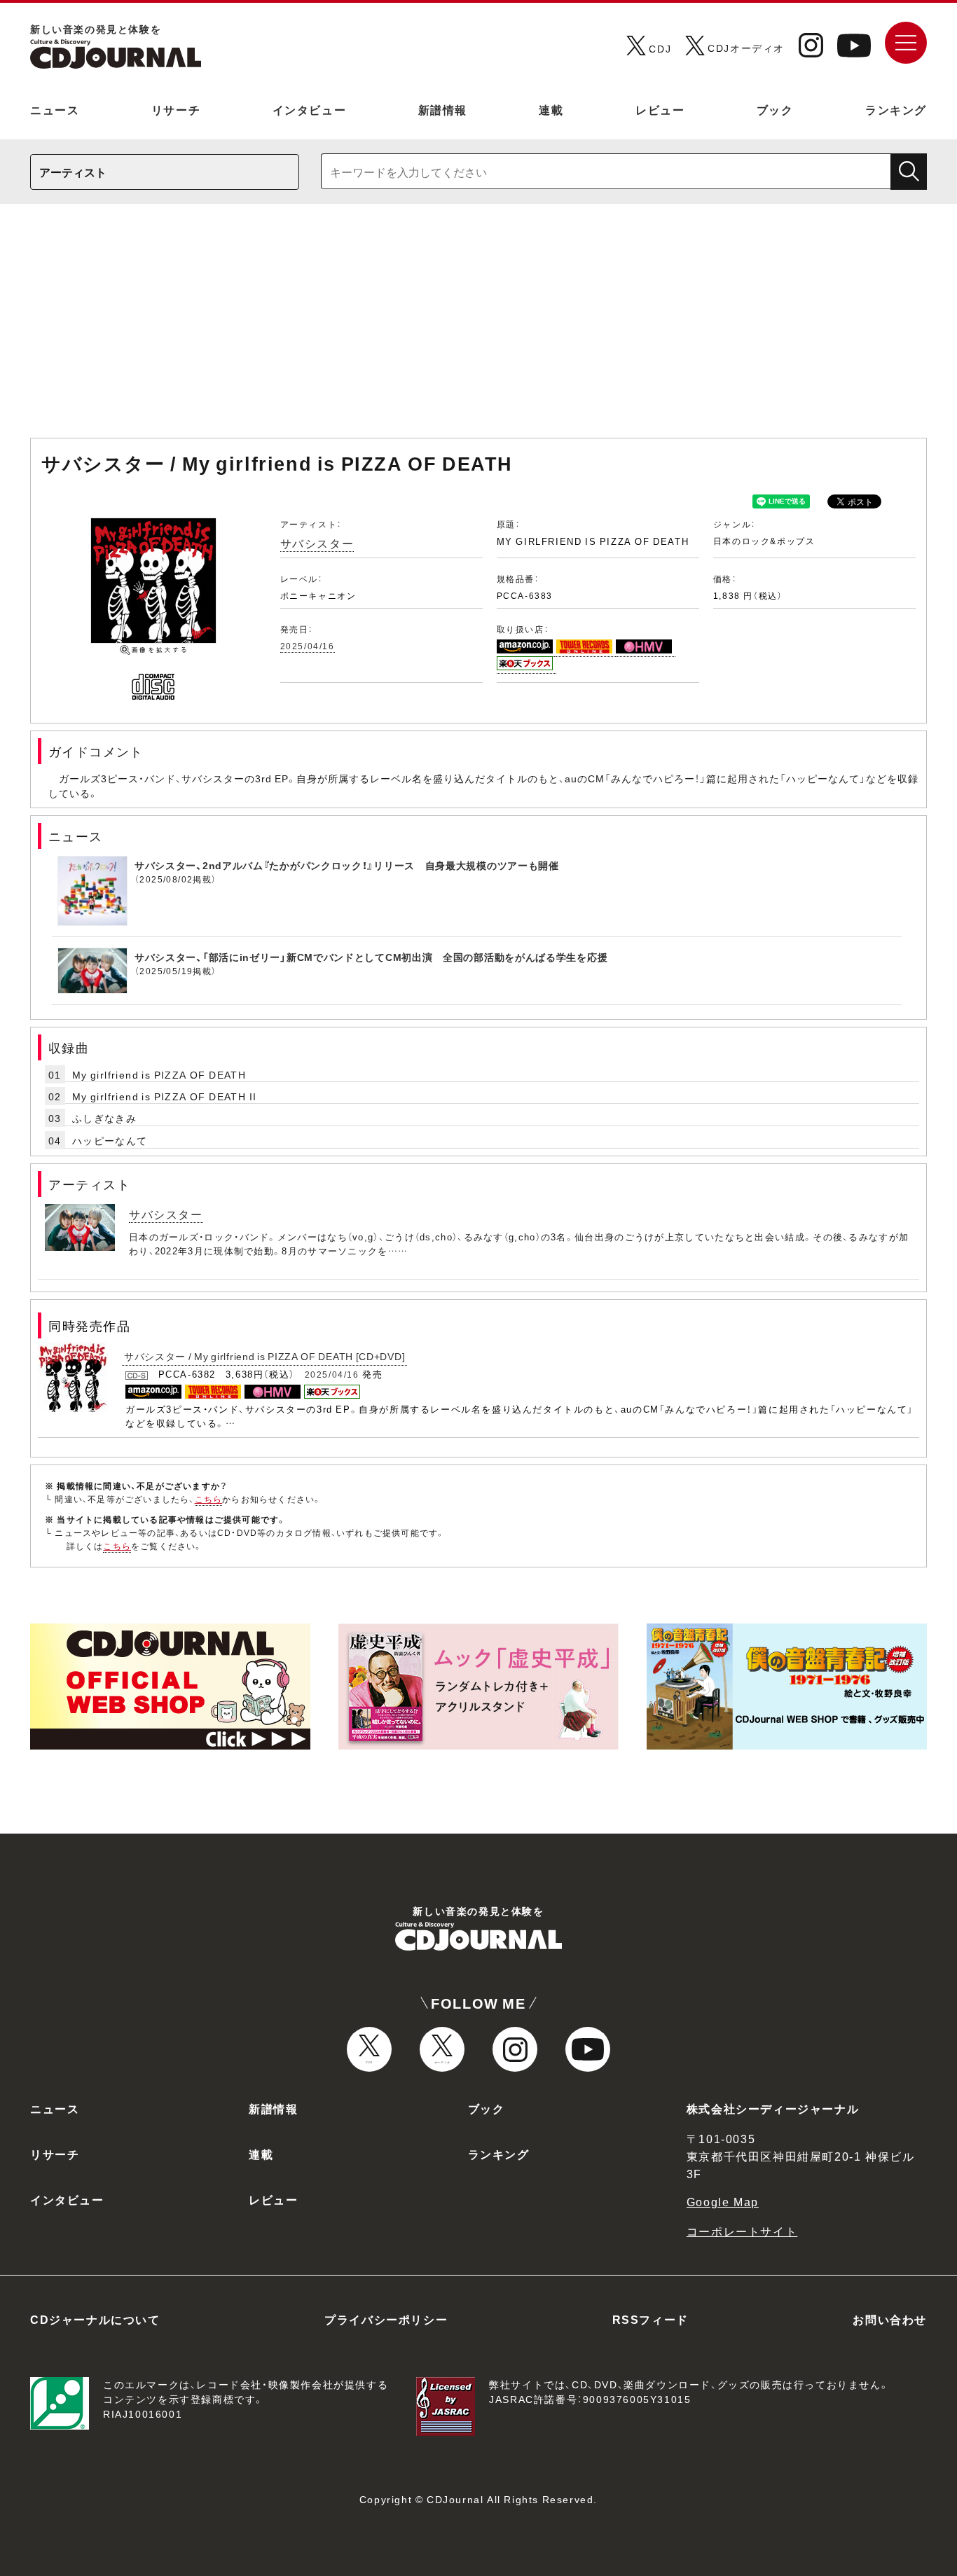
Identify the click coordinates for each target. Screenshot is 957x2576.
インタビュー (310, 109)
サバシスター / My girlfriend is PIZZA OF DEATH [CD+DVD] (264, 1356)
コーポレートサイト (742, 2231)
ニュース (55, 109)
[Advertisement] (478, 328)
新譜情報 (443, 109)
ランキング (896, 109)
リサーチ (176, 109)
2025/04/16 (308, 646)
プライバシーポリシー (386, 2319)
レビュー (660, 109)
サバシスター (317, 543)
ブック (775, 109)
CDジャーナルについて (95, 2319)
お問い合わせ (890, 2319)
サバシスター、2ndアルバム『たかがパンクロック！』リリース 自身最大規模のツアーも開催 (347, 865)
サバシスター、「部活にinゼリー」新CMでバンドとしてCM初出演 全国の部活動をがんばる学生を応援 (371, 957)
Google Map (723, 2201)
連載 (551, 109)
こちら (209, 1499)
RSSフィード (650, 2319)
